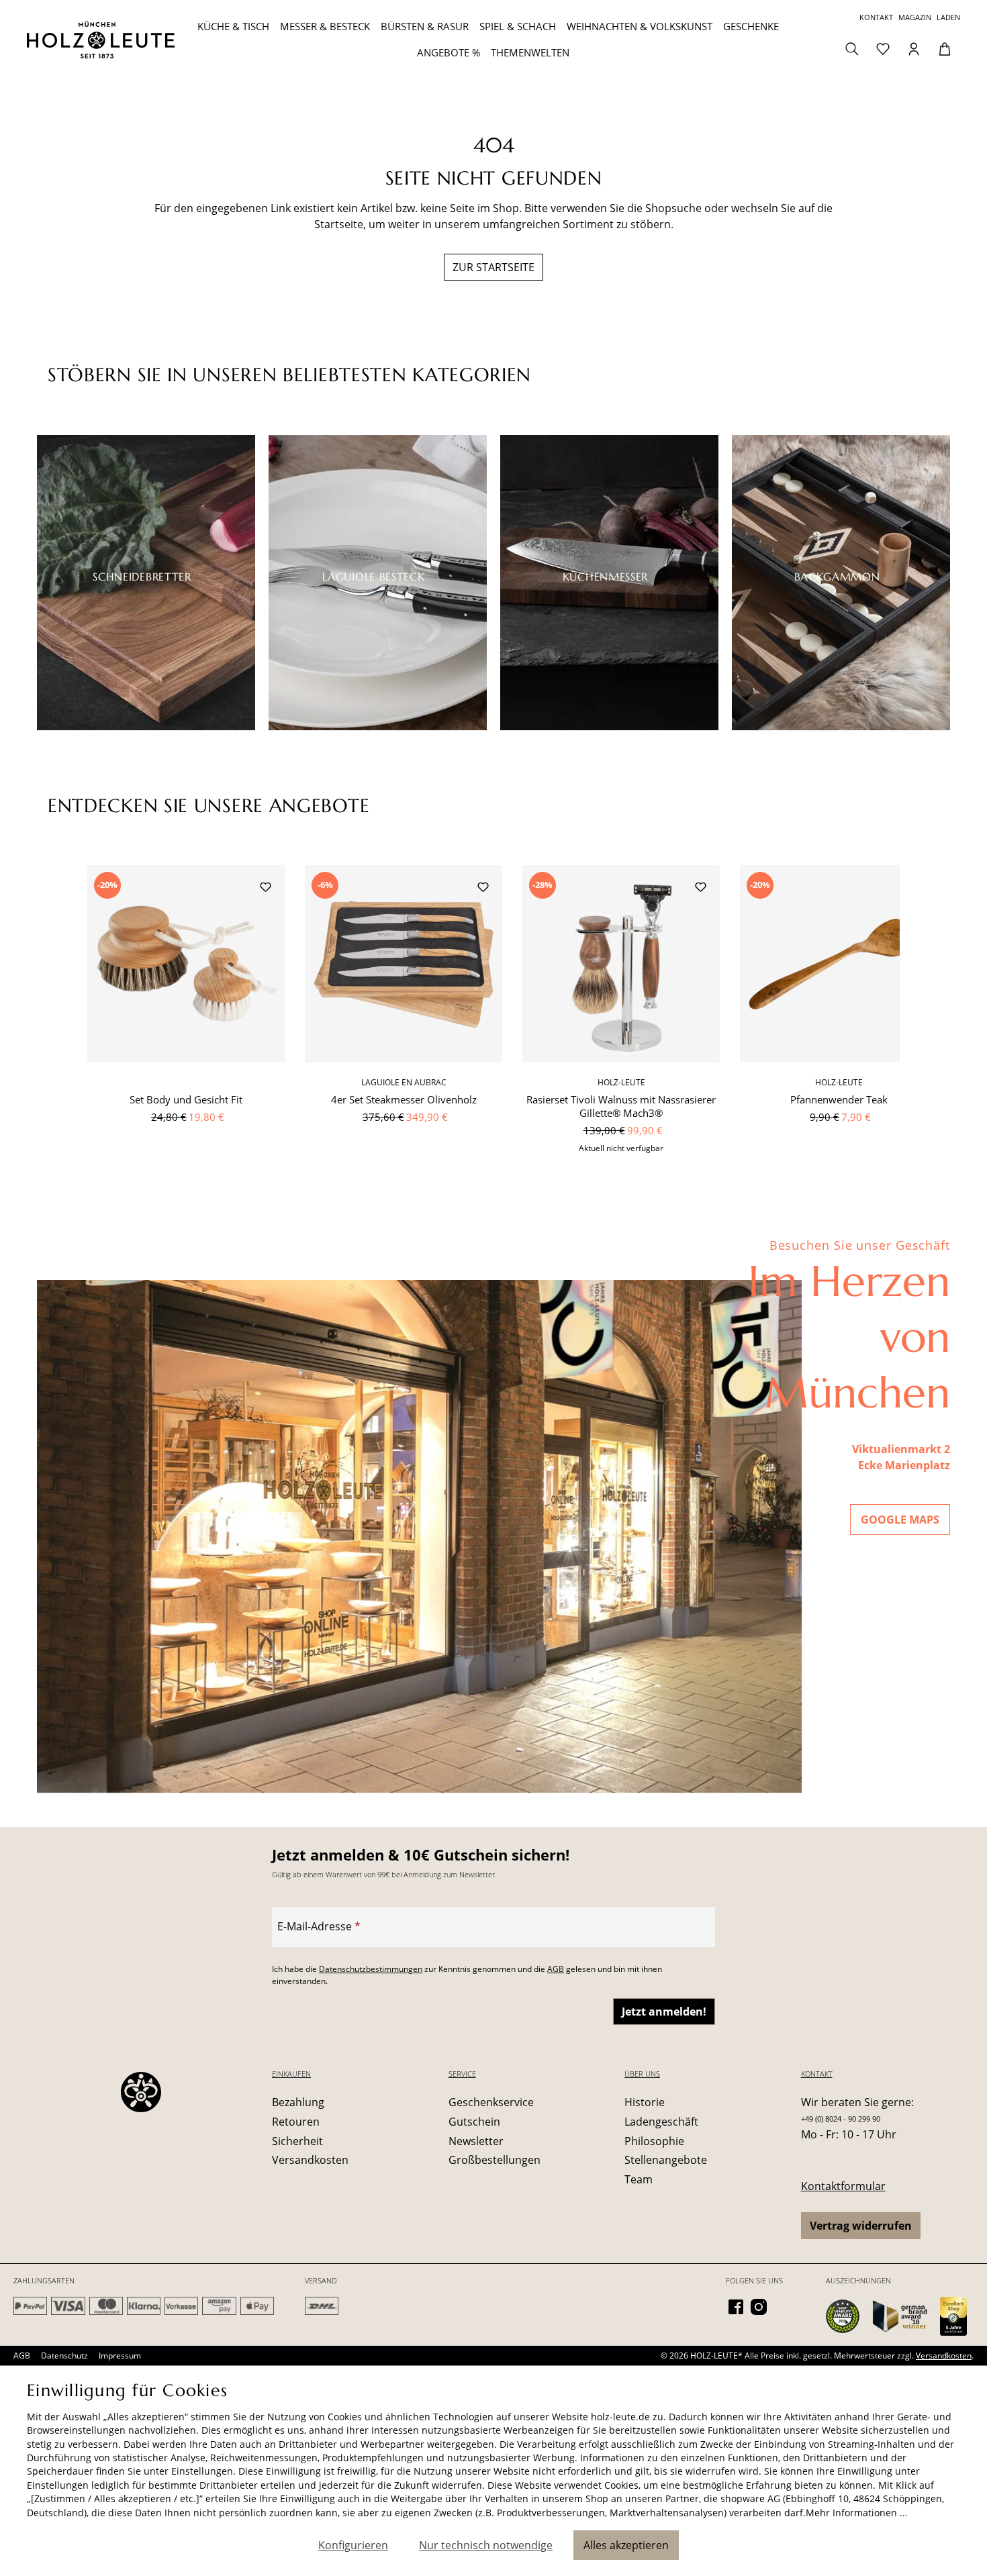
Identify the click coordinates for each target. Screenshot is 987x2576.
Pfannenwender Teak (839, 1099)
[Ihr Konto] (914, 48)
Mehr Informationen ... (857, 2513)
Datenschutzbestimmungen (371, 1969)
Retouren (296, 2122)
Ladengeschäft (661, 2122)
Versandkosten (310, 2160)
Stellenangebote (666, 2160)
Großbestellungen (495, 2160)
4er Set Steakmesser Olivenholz (404, 1099)
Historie (645, 2102)
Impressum (120, 2356)
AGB (556, 1969)
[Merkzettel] (883, 48)
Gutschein (474, 2122)
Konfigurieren (353, 2545)
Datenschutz (64, 2356)
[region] (493, 1017)
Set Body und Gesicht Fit (186, 1099)
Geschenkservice (491, 2102)
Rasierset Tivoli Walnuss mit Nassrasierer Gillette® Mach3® (621, 1106)
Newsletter (476, 2141)
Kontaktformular (843, 2186)
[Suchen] (852, 48)
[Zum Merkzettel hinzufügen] (265, 889)
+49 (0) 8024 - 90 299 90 (841, 2119)
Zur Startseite (493, 267)
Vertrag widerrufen (861, 2226)
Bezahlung (298, 2102)
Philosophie (654, 2141)
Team (639, 2179)
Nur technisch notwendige (486, 2545)
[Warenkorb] (945, 48)
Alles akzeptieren (626, 2545)
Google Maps (900, 1520)
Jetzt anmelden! (664, 2012)
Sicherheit (297, 2141)
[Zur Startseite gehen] (105, 40)
